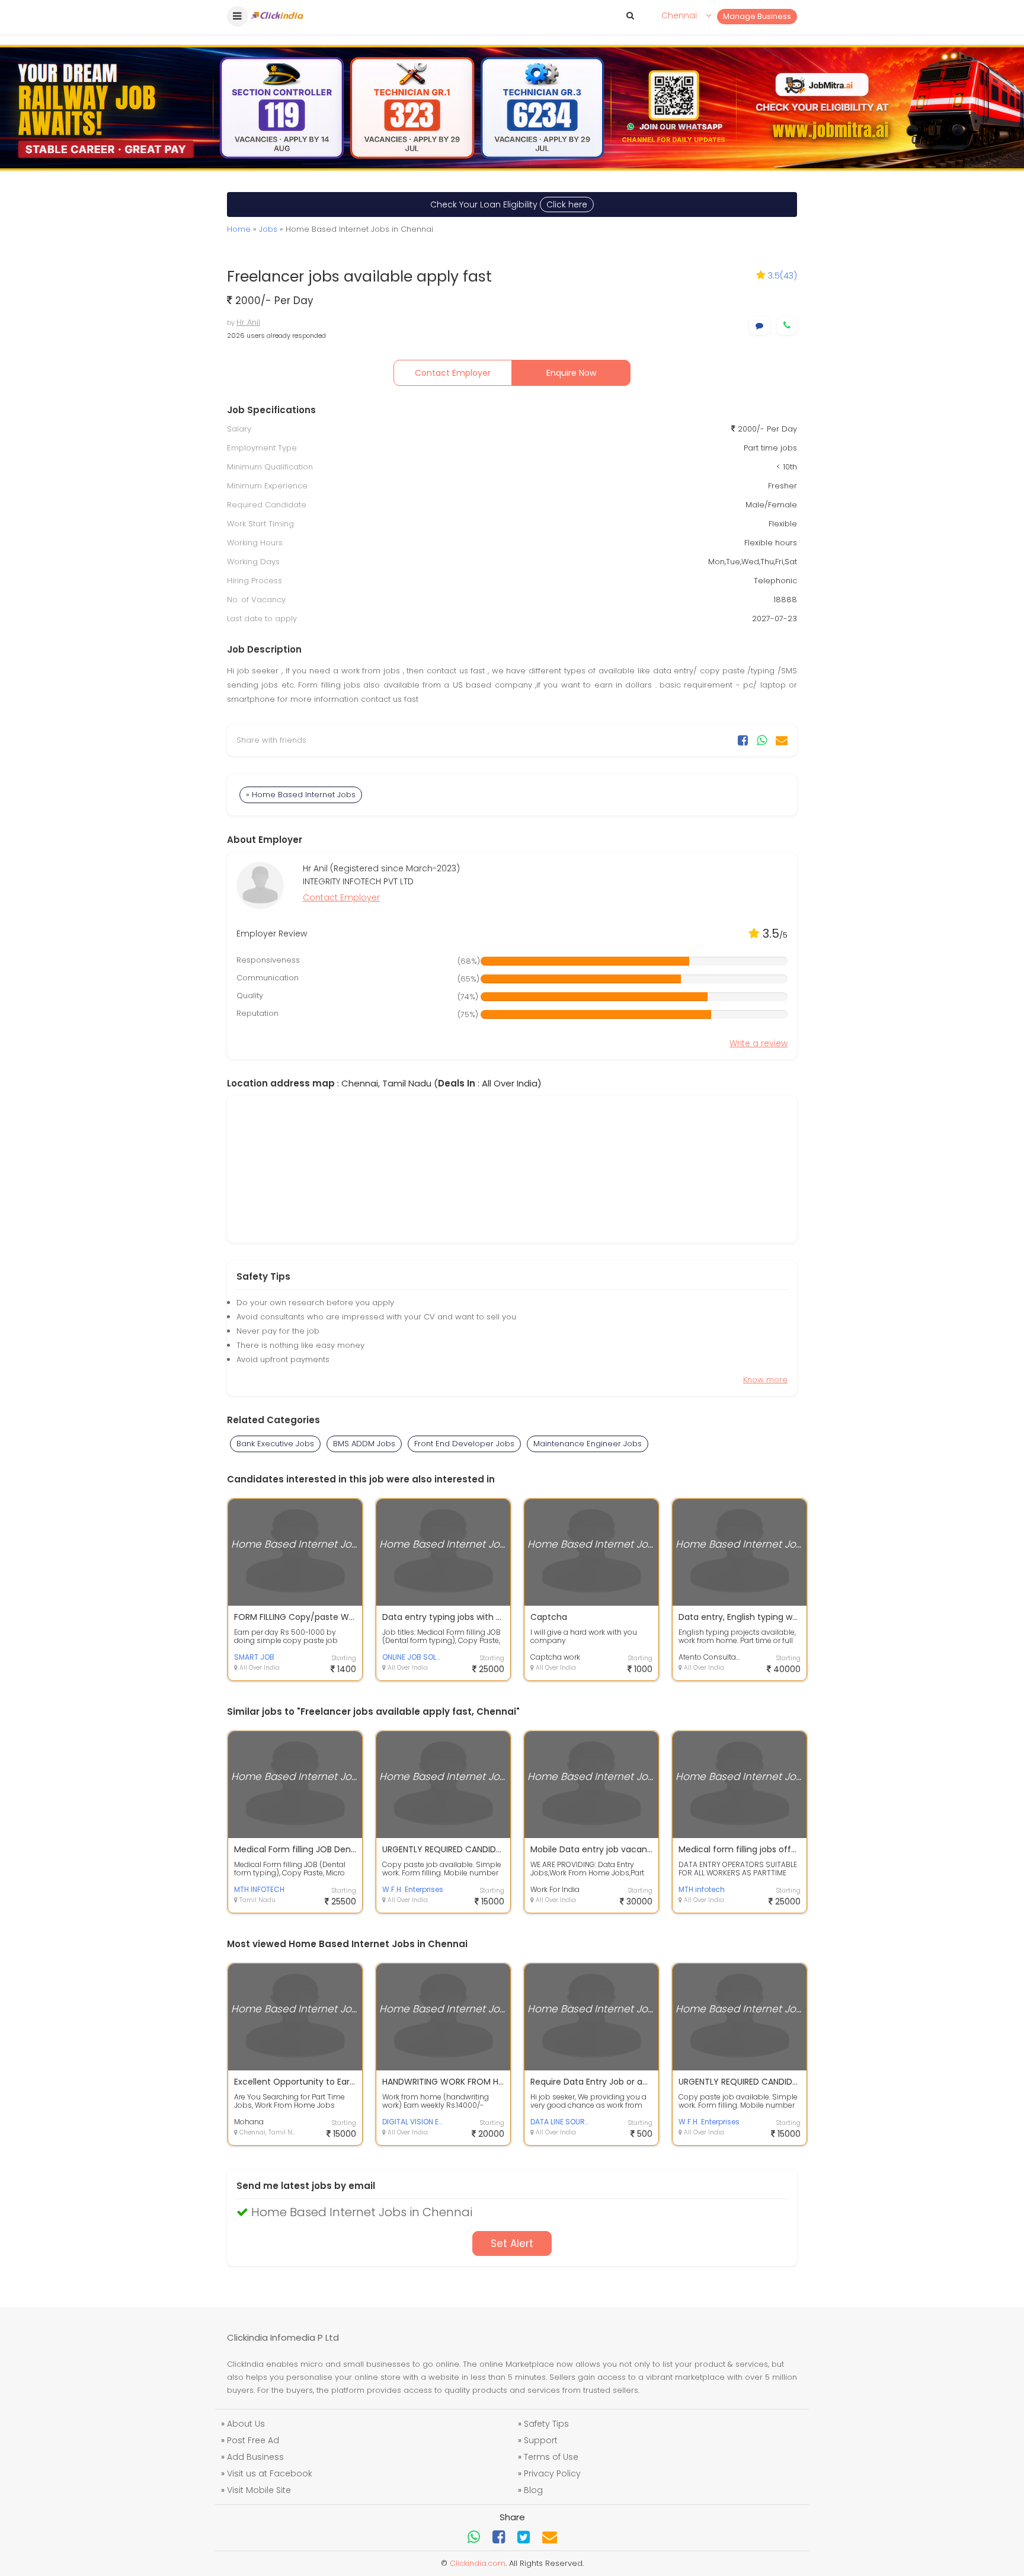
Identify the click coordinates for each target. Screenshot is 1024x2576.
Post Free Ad (253, 2440)
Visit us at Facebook (270, 2473)
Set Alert (512, 2243)
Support (541, 2440)
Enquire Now (571, 373)
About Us (246, 2424)
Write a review (759, 1043)
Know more (765, 1380)
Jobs (268, 229)
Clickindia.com (478, 2563)
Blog (533, 2490)
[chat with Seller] (759, 326)
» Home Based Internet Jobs (301, 795)
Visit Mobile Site (259, 2490)
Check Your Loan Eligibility (509, 204)
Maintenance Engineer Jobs (588, 1444)
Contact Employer (453, 373)
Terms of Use (551, 2457)
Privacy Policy (552, 2473)
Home (239, 229)
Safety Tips (546, 2424)
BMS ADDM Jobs (364, 1444)
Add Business (255, 2457)
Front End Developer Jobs (464, 1444)
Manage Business (757, 16)
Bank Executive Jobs (275, 1444)
